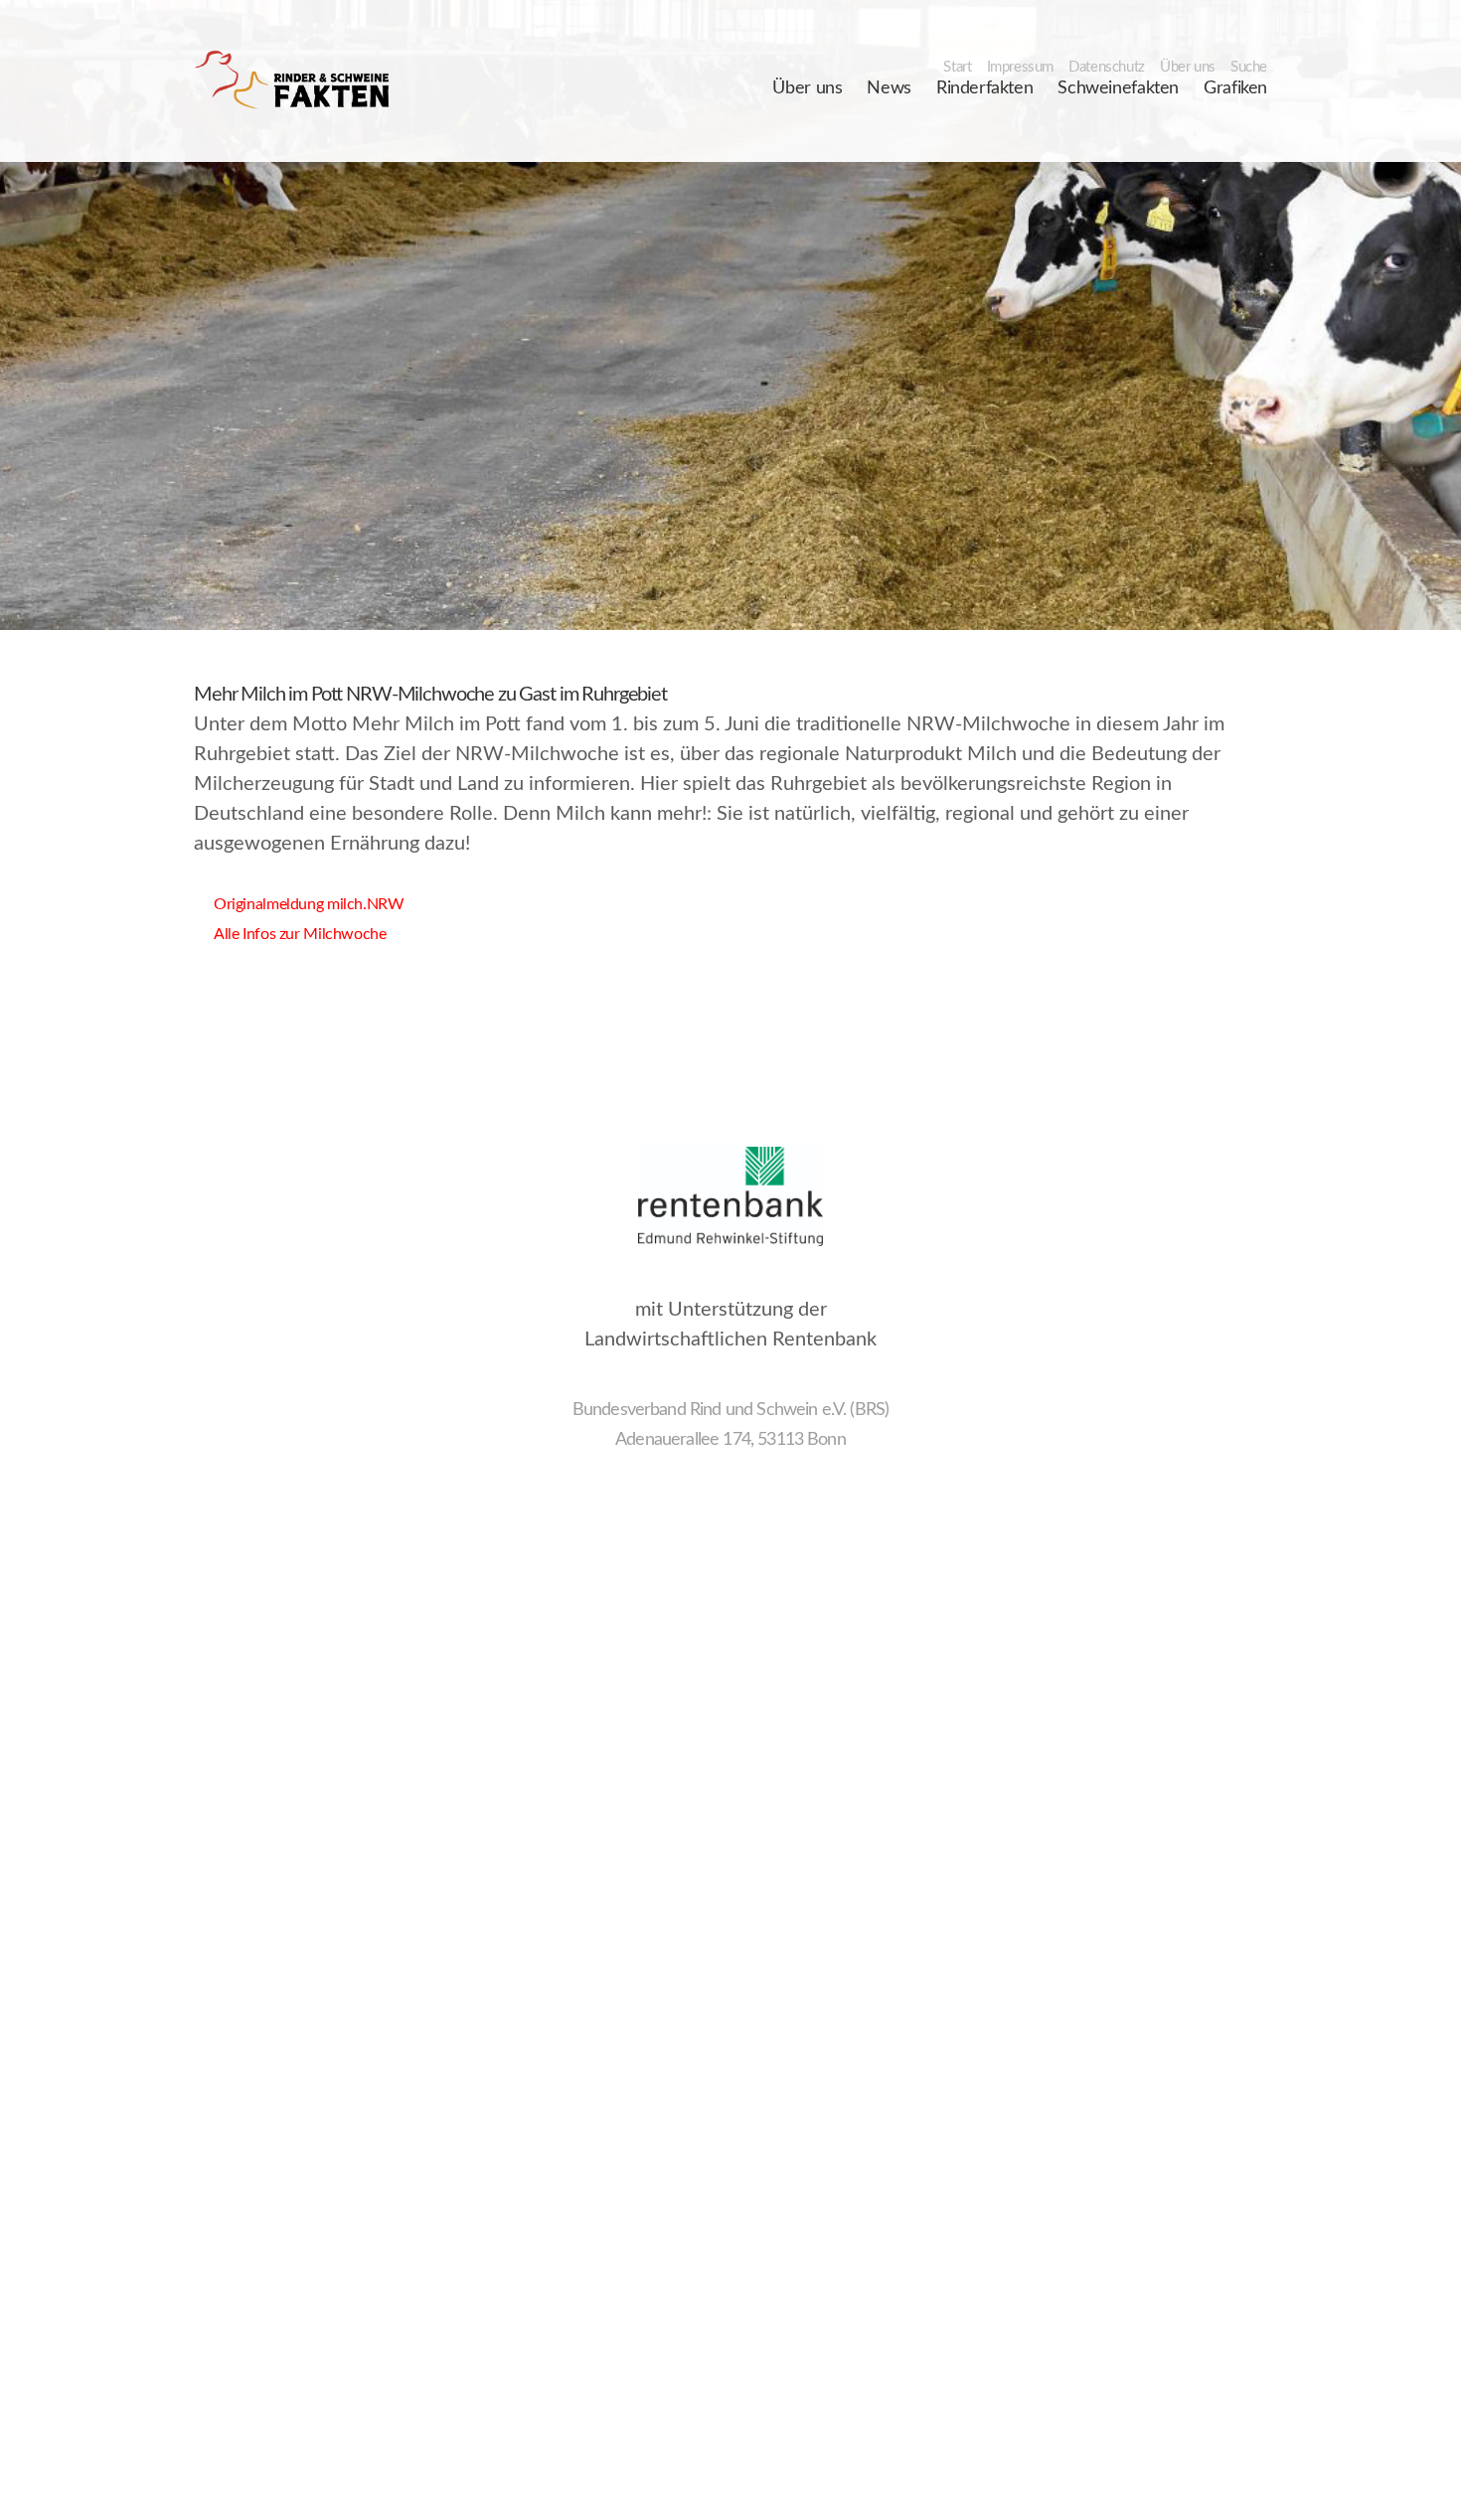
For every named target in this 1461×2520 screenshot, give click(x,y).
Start (957, 67)
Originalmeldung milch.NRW (299, 904)
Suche (1249, 67)
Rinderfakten (984, 88)
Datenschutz (1107, 67)
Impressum (1021, 67)
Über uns (1188, 67)
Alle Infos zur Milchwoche (290, 934)
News (889, 88)
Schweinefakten (1118, 88)
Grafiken (1235, 88)
